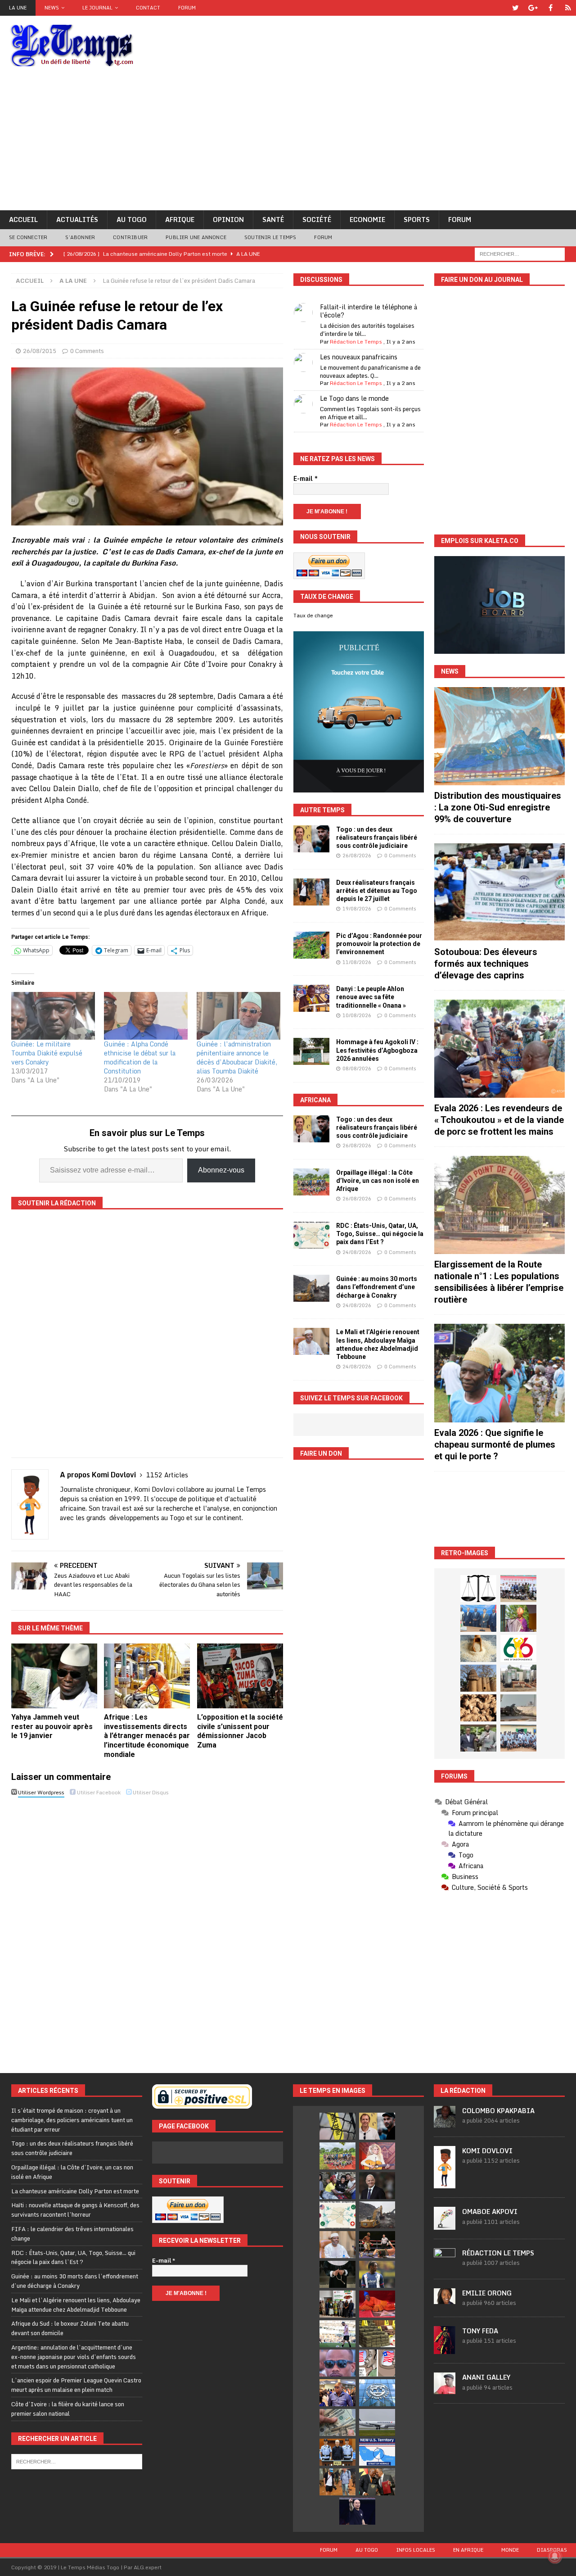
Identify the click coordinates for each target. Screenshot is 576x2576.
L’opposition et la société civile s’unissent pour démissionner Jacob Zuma (240, 1731)
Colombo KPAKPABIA (498, 2111)
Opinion (228, 220)
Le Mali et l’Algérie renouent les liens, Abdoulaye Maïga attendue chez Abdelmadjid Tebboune (76, 2305)
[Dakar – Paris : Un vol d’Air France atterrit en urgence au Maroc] (377, 2422)
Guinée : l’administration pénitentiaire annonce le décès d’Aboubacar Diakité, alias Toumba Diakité (237, 1057)
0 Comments (87, 351)
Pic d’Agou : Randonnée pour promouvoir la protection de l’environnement (379, 944)
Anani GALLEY (486, 2377)
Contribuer (130, 237)
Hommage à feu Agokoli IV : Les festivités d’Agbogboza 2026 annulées (377, 1050)
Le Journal (97, 8)
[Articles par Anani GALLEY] (445, 2390)
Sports (417, 220)
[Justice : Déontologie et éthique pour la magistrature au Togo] (478, 1589)
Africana (315, 1100)
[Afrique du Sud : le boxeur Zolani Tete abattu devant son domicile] (377, 2245)
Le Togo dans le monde (354, 398)
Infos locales (416, 2550)
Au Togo (132, 220)
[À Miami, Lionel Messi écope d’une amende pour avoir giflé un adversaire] (337, 2334)
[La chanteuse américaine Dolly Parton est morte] (377, 2156)
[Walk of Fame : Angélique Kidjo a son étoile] (377, 2304)
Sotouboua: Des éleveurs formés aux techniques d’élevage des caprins (486, 964)
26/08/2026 (357, 856)
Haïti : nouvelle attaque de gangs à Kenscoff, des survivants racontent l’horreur (75, 2210)
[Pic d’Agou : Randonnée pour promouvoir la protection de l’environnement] (311, 945)
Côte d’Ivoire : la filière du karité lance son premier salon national (68, 2409)
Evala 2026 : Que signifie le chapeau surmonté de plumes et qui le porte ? (495, 1444)
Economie (367, 220)
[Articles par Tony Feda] (445, 2350)
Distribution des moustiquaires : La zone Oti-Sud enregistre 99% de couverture (498, 807)
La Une (18, 8)
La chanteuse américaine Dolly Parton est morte (75, 2191)
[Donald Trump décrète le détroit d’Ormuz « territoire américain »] (377, 2452)
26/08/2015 (40, 351)
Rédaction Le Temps (356, 342)
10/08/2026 (357, 1015)
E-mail (306, 479)
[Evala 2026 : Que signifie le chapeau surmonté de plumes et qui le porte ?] (499, 1373)
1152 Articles (167, 1475)
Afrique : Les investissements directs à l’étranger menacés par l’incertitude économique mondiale (147, 1736)
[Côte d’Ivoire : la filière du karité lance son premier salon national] (337, 2304)
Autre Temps (322, 810)
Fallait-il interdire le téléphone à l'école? (369, 311)
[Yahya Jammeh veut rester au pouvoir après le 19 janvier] (54, 1676)
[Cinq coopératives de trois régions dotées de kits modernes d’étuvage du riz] (518, 1678)
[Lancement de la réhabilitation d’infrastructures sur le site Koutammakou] (478, 1678)
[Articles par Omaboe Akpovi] (445, 2225)
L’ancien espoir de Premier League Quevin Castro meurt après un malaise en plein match (76, 2385)
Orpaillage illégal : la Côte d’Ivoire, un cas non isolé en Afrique (378, 1181)
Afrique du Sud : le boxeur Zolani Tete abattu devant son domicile (70, 2328)
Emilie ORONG (487, 2293)
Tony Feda (480, 2331)
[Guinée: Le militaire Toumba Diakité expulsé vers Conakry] (53, 1016)
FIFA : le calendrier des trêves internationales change (72, 2234)
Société (317, 220)
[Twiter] (515, 8)
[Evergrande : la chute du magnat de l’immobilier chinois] (337, 2452)
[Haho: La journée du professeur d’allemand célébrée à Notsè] (518, 1738)
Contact (148, 8)
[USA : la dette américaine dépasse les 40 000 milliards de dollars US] (337, 2422)
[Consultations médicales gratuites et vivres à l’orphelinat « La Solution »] (518, 1589)
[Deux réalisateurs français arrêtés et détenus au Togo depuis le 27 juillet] (311, 892)
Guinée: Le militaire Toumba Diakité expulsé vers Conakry (47, 1053)
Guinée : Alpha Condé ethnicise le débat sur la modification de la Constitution (140, 1057)
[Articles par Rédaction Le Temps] (445, 2265)
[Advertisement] (288, 143)
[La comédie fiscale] (478, 1738)
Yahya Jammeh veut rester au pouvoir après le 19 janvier (52, 1727)
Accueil (23, 220)
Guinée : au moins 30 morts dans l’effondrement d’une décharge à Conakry (377, 1287)
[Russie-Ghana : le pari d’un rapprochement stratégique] (377, 2482)
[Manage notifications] (555, 2556)
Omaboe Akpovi (490, 2212)
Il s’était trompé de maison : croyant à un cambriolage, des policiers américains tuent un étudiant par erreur (72, 2120)
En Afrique (468, 2550)
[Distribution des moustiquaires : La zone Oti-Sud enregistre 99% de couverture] (499, 736)
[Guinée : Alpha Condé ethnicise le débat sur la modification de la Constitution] (146, 1016)
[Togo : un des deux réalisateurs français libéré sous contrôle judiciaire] (311, 839)
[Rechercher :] (520, 253)
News (52, 8)
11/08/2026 (357, 962)
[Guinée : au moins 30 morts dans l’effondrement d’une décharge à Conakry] (311, 1288)
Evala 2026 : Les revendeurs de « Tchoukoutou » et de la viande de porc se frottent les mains (499, 1120)
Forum (187, 8)
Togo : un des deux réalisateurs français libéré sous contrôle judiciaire (377, 838)
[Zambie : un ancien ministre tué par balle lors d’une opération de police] (337, 2393)
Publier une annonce (196, 237)
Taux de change (313, 616)
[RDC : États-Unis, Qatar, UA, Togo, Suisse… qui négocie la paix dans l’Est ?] (311, 1235)
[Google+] (533, 8)
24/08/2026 (357, 1252)
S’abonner (80, 237)
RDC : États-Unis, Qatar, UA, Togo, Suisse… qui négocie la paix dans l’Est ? (380, 1234)
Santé (273, 220)
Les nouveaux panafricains (359, 357)
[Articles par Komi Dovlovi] (445, 2184)
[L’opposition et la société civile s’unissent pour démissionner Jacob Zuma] (240, 1676)
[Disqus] (147, 1927)
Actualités (77, 220)
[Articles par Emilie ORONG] (445, 2299)
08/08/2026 (357, 1068)
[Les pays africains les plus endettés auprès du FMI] (377, 2393)
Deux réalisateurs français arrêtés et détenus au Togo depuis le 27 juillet (377, 891)
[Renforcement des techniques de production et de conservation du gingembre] (478, 1708)
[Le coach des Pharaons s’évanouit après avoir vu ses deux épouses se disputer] (357, 2511)
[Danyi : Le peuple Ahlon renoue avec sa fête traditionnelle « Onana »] (311, 998)
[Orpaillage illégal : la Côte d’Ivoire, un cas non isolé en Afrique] (311, 1182)
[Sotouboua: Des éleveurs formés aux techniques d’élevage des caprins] (499, 892)
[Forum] (568, 8)
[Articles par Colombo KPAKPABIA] (445, 2123)
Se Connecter (28, 237)
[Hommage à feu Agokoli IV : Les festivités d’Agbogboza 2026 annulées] (311, 1051)
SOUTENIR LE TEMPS (270, 237)
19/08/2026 (357, 909)
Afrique (180, 220)
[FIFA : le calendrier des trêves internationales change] (377, 2186)
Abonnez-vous (221, 1170)
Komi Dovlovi (487, 2151)
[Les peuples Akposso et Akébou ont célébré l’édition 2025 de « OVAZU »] (478, 1648)
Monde (510, 2550)
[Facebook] (551, 8)
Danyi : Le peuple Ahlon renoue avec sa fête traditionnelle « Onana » (371, 997)
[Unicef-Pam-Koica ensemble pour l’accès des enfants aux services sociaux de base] (478, 1618)
